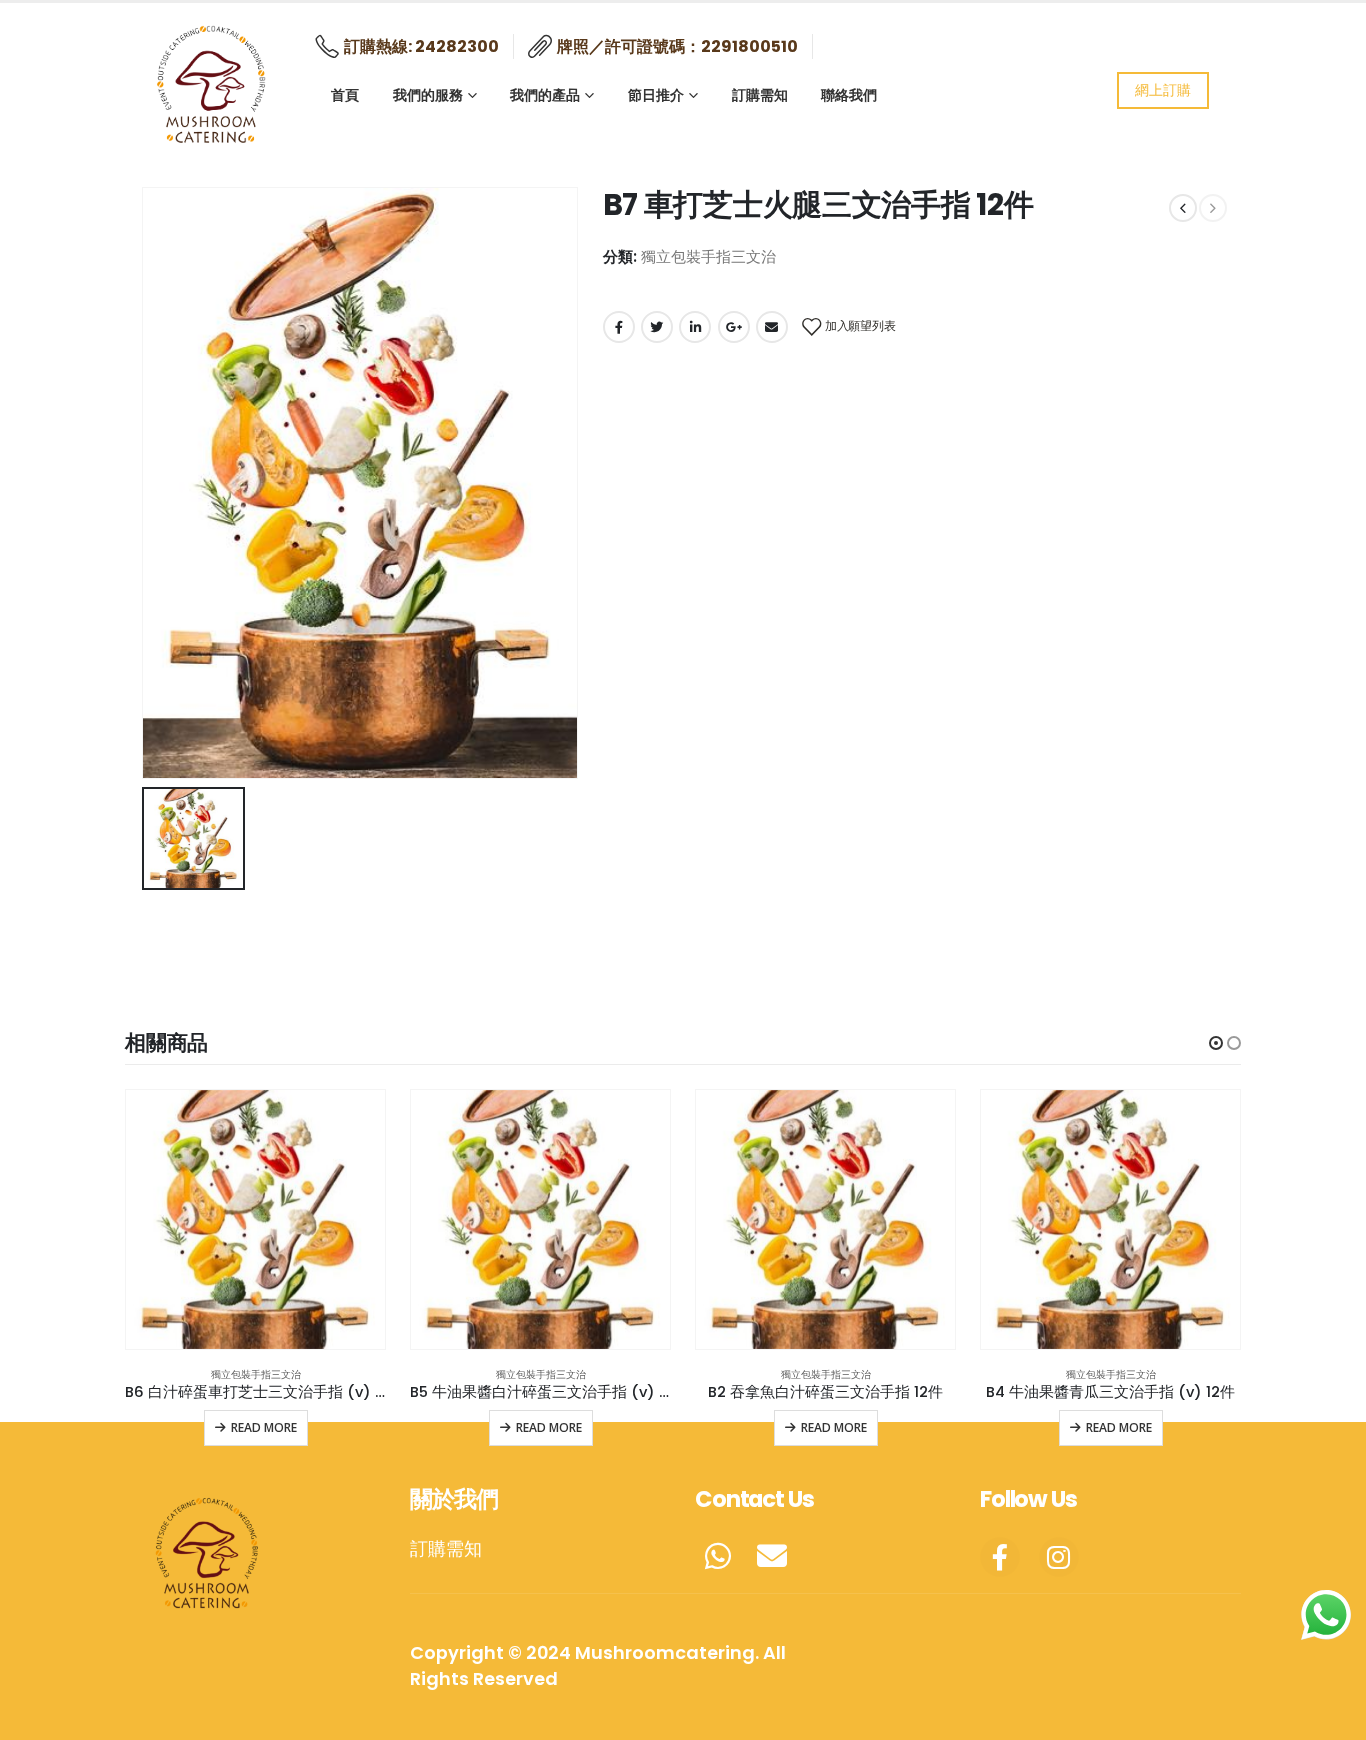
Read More (264, 1427)
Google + (734, 327)
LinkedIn (695, 327)
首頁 (345, 94)
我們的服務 (428, 94)
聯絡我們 (849, 94)
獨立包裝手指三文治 (708, 256)
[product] (255, 1219)
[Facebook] (1000, 1557)
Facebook (619, 327)
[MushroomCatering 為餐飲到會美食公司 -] (213, 80)
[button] (1216, 1043)
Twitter (657, 327)
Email (772, 327)
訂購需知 (760, 94)
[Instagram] (1059, 1557)
